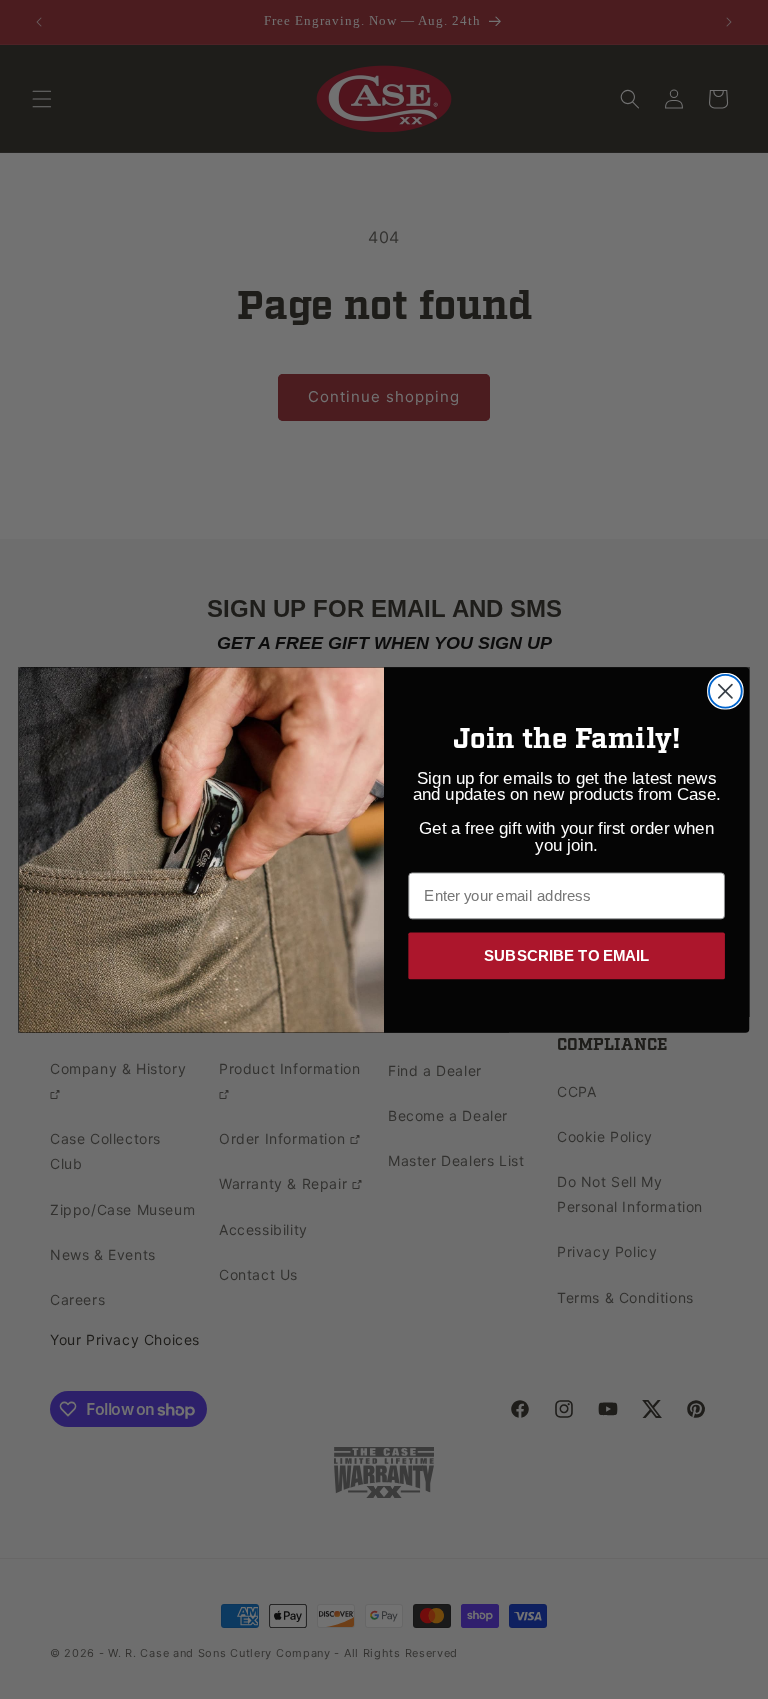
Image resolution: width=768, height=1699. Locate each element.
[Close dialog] (725, 690)
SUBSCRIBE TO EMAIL (567, 954)
